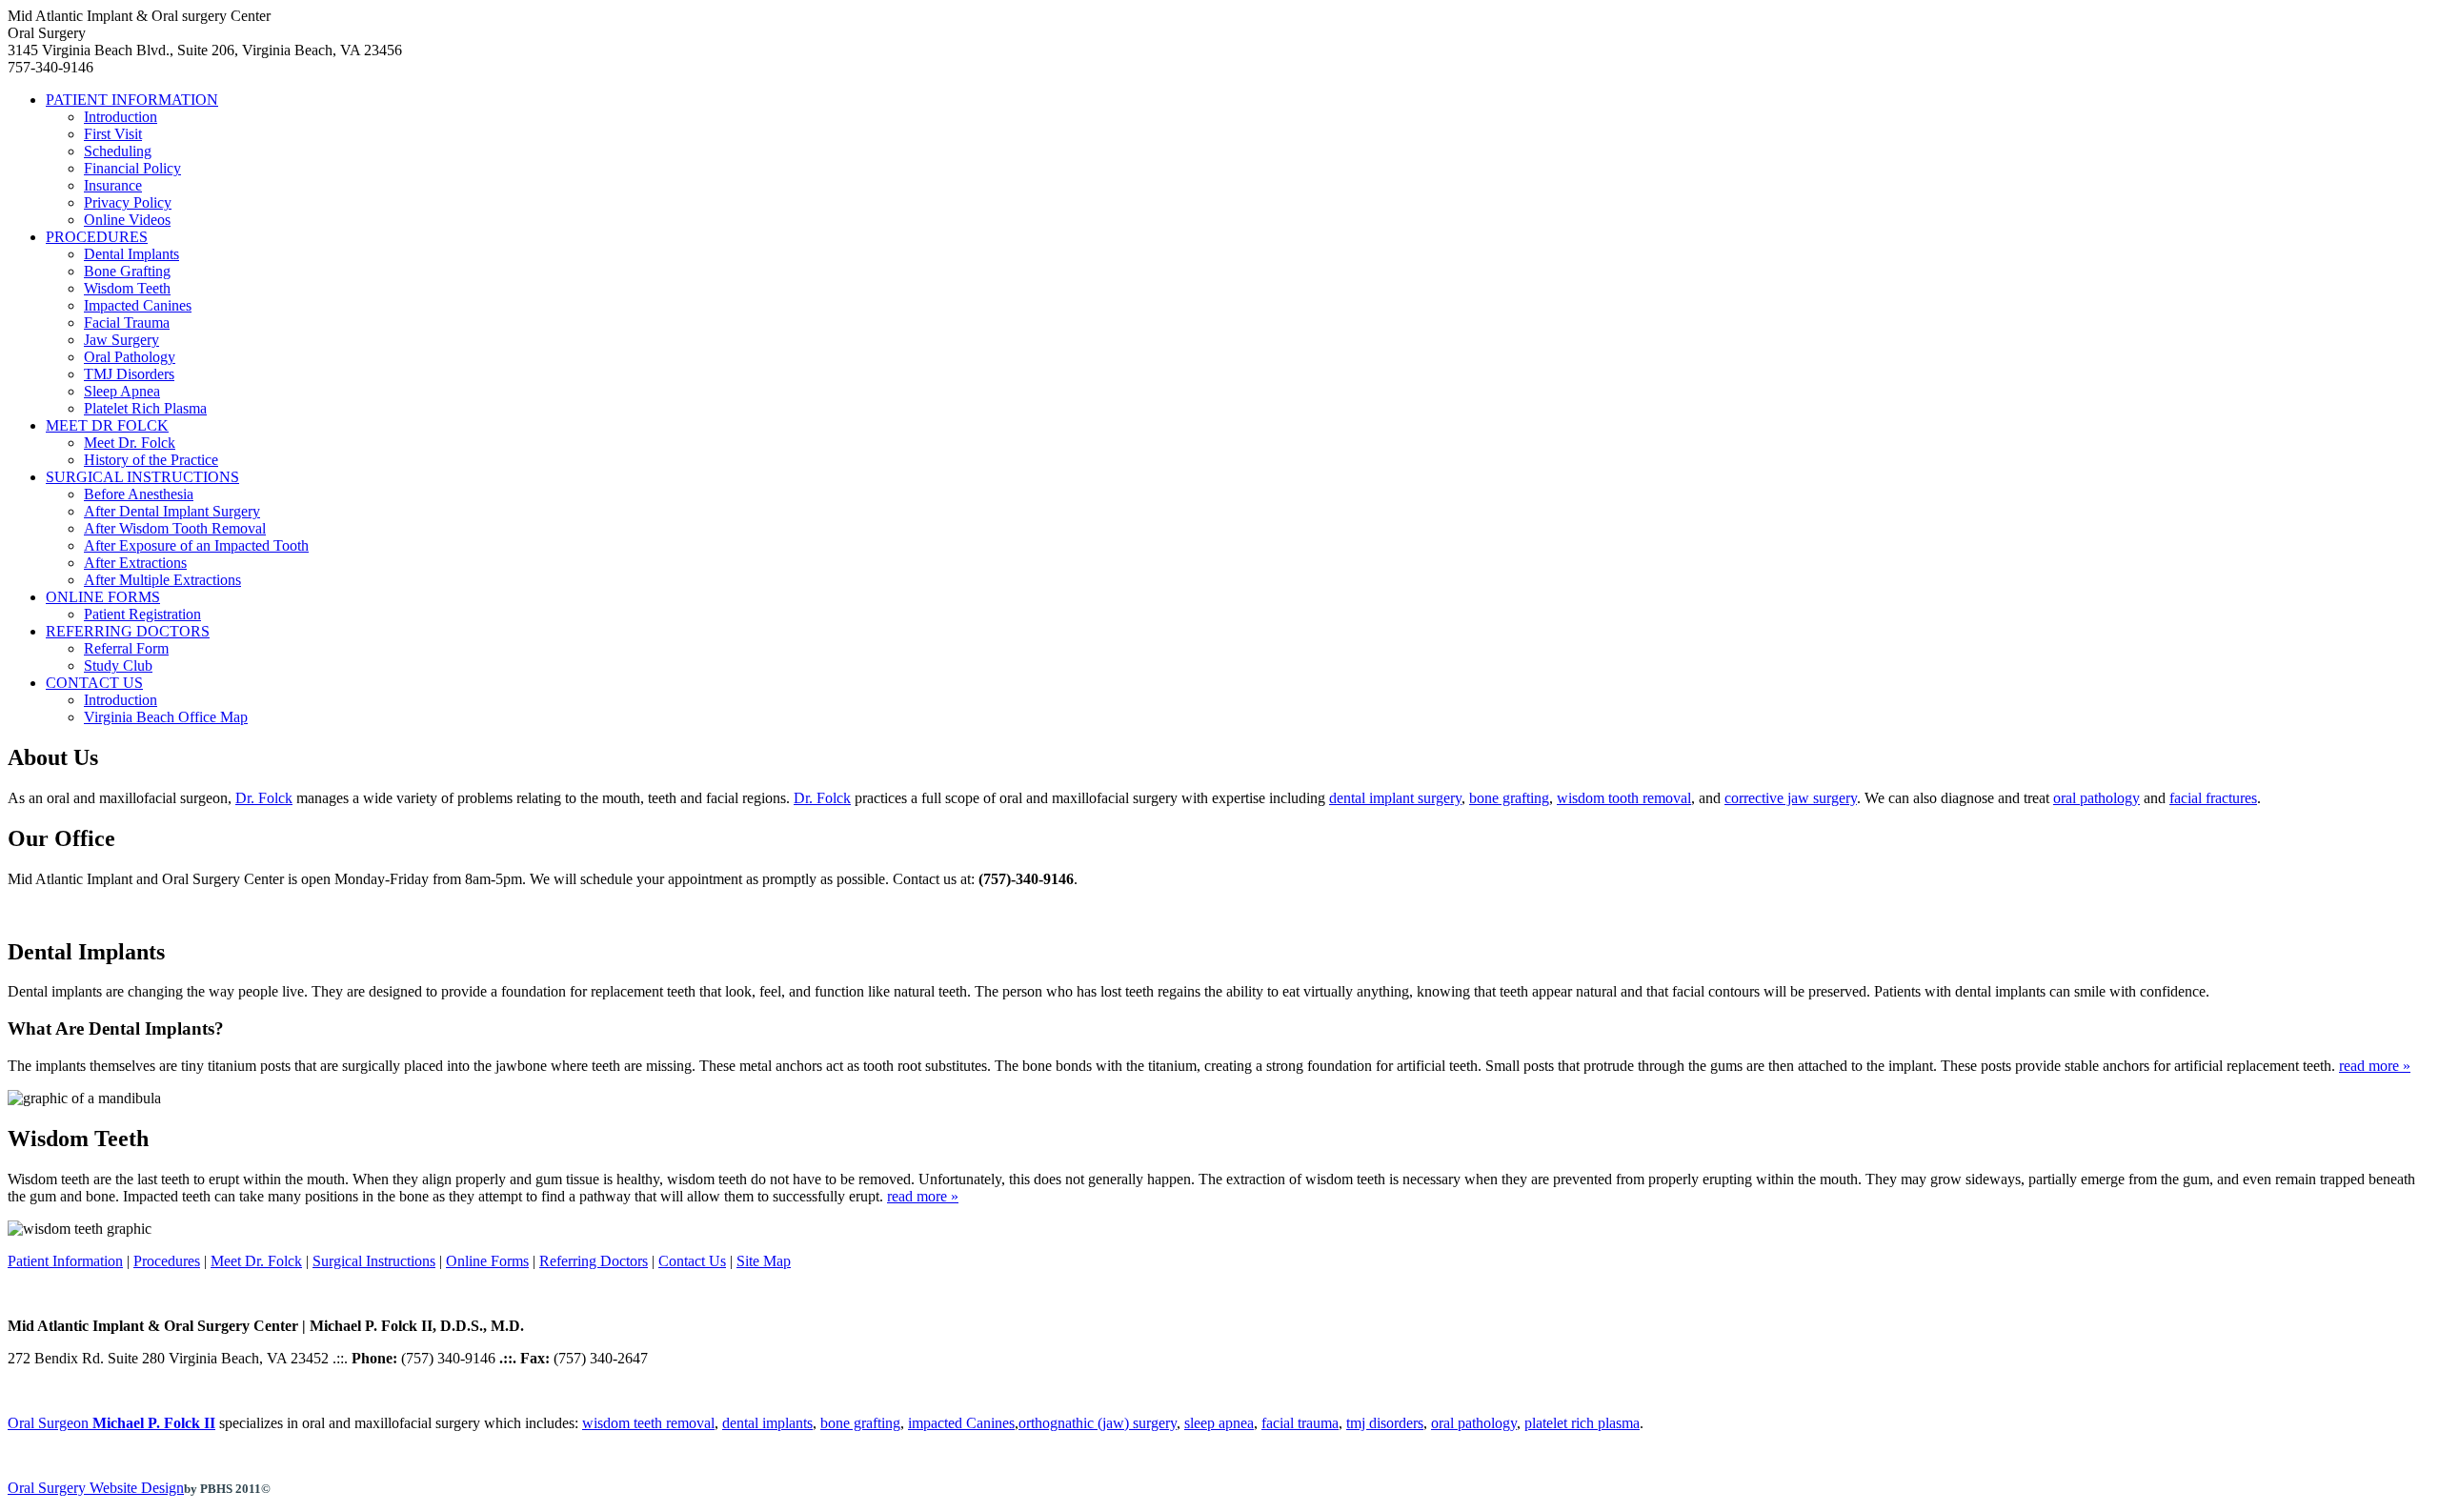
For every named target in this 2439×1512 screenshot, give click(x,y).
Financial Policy (132, 168)
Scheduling (118, 151)
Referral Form (126, 648)
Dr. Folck (264, 798)
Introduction (121, 117)
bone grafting (1509, 798)
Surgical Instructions (374, 1261)
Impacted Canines (138, 305)
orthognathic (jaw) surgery (1098, 1423)
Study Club (118, 665)
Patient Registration (142, 614)
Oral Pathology (130, 357)
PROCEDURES (97, 237)
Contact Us (692, 1261)
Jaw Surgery (121, 340)
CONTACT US (94, 683)
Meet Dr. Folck (130, 443)
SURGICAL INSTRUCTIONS (142, 477)
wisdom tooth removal (1624, 798)
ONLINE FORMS (103, 597)
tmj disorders (1385, 1423)
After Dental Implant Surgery (172, 511)
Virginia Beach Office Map (166, 717)
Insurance (113, 185)
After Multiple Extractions (162, 580)
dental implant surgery (1395, 798)
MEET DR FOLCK (107, 425)
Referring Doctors (594, 1261)
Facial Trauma (127, 323)
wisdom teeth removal (648, 1423)
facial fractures (2213, 798)
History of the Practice (151, 460)
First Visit (113, 134)
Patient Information (65, 1261)
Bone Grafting (127, 271)
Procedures (167, 1261)
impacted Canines (961, 1423)
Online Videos (127, 220)
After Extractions (135, 563)
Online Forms (487, 1261)
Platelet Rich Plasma (145, 408)
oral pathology (2096, 798)
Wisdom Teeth (127, 288)
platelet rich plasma (1582, 1423)
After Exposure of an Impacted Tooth (196, 545)
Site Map (764, 1261)
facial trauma (1300, 1423)
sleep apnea (1219, 1423)
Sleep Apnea (122, 391)
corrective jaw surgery (1791, 798)
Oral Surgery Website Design (96, 1488)
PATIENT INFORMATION (132, 100)
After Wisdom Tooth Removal (175, 528)
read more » (2375, 1066)
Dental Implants (131, 254)
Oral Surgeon (111, 1423)
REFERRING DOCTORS (128, 631)
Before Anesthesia (139, 494)
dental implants (767, 1423)
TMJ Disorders (129, 374)
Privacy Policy (128, 202)
